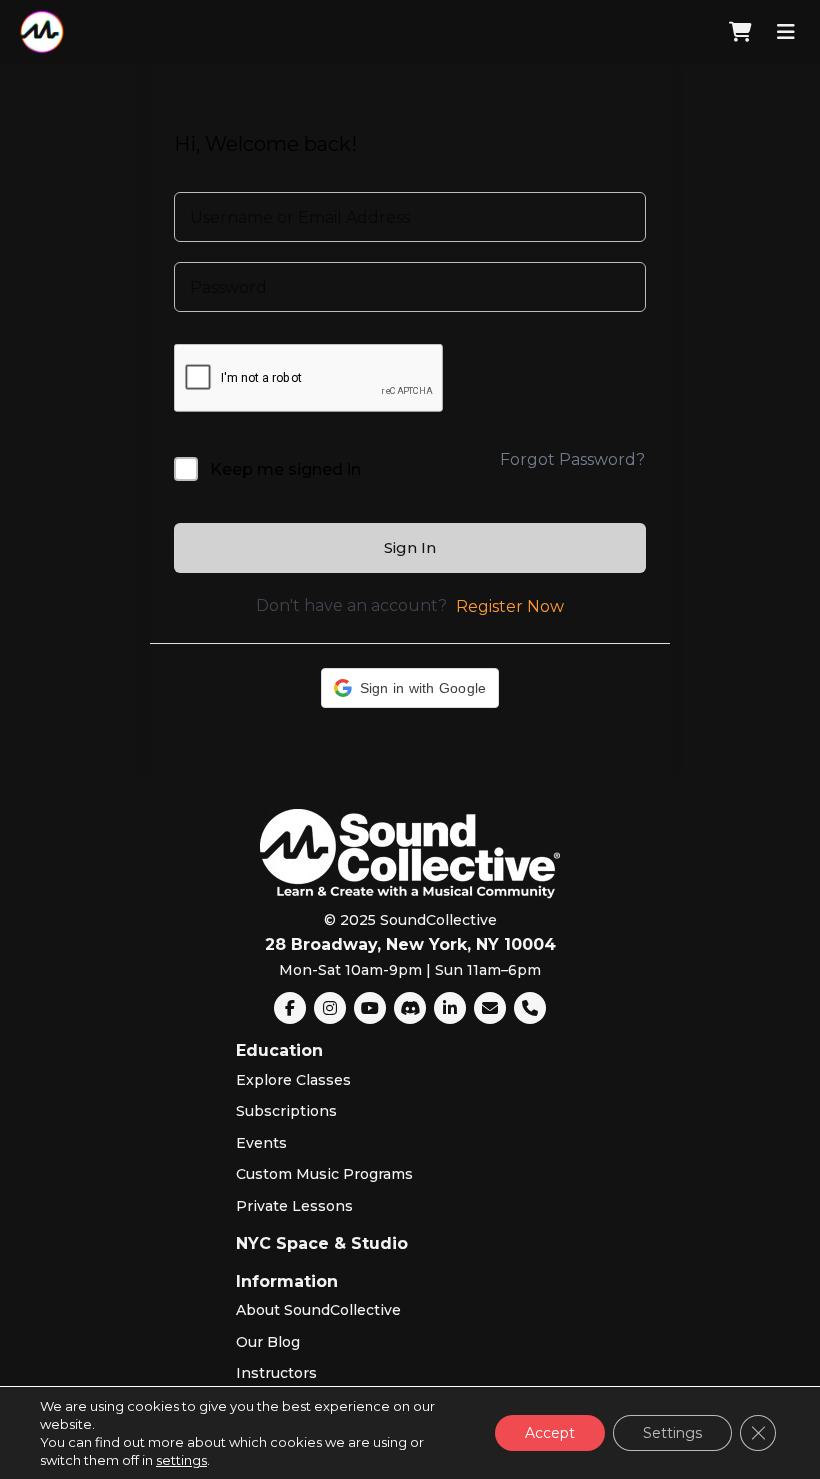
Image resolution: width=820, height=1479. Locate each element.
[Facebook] (290, 1008)
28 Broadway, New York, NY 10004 (410, 944)
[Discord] (410, 1008)
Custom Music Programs (324, 1174)
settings (181, 1460)
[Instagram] (330, 1008)
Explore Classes (293, 1080)
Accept (550, 1433)
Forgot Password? (572, 459)
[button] (410, 688)
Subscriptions (286, 1111)
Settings (672, 1433)
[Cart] (740, 32)
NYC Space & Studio (322, 1243)
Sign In (410, 547)
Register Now (510, 606)
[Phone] (530, 1008)
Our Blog (268, 1342)
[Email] (490, 1008)
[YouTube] (370, 1008)
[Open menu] (786, 32)
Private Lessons (294, 1206)
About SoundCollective (318, 1310)
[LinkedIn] (450, 1008)
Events (261, 1143)
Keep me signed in (285, 469)
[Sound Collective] (42, 32)
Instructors (276, 1373)
